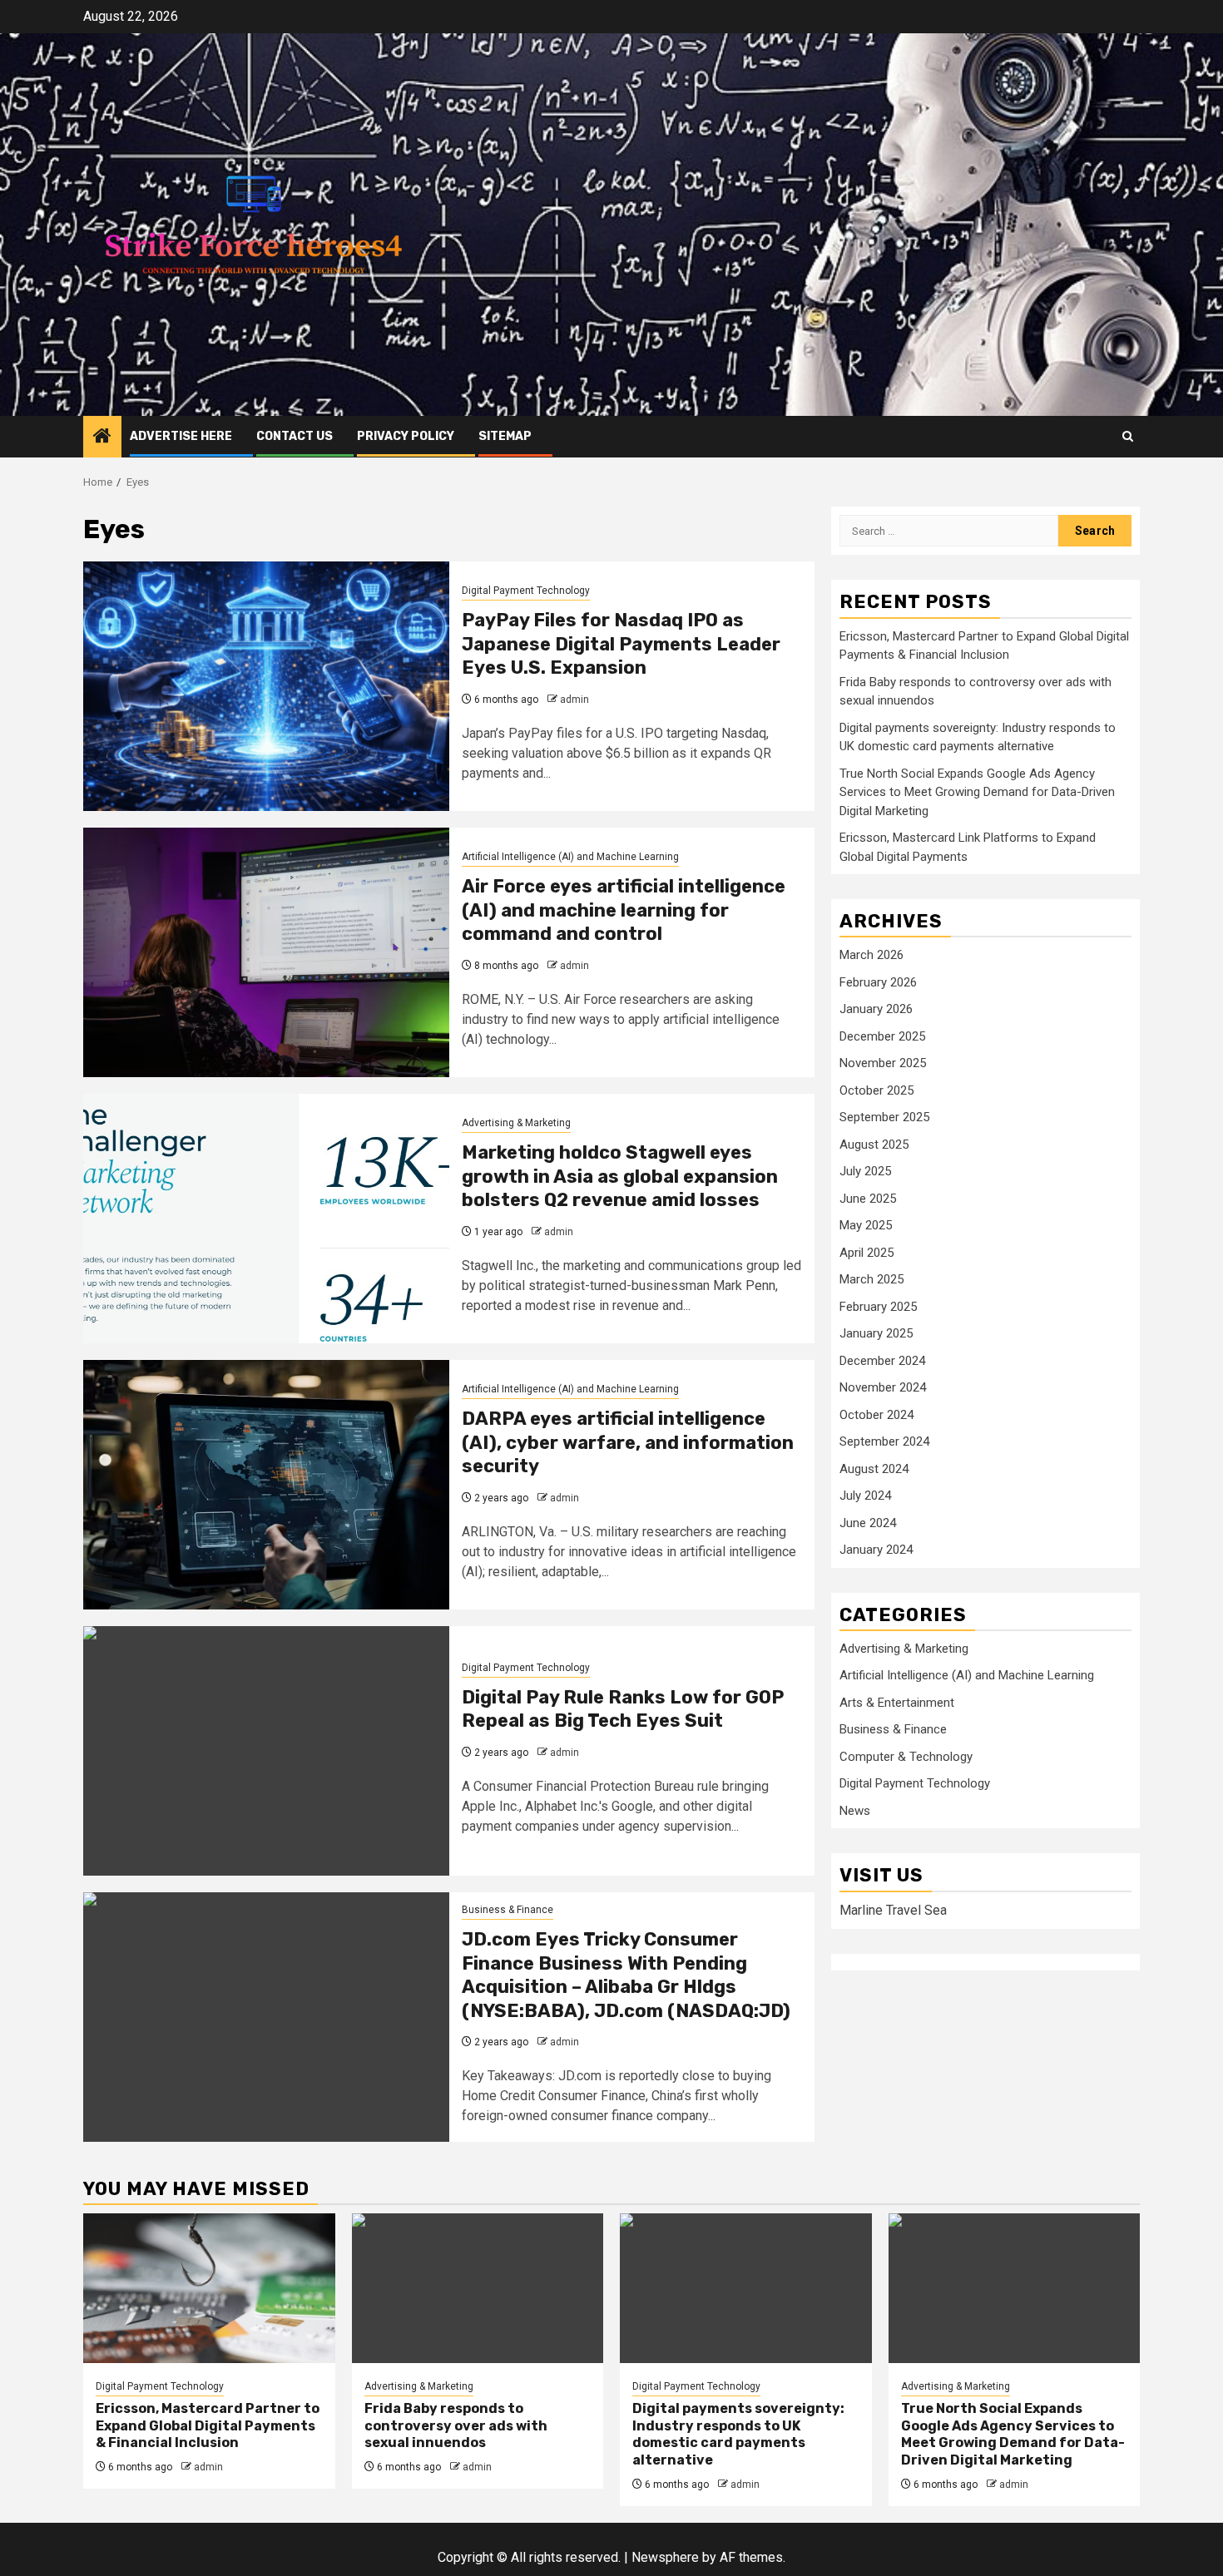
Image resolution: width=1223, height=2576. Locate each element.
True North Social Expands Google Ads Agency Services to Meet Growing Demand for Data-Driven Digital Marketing (977, 792)
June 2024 (868, 1523)
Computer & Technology (906, 1757)
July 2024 (865, 1496)
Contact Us (295, 436)
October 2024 (876, 1415)
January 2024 (876, 1550)
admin (574, 700)
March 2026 (871, 955)
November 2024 (883, 1387)
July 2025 (865, 1171)
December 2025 (882, 1036)
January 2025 (876, 1333)
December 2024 (882, 1361)
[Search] (1128, 436)
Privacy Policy (406, 436)
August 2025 (874, 1145)
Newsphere (665, 2557)
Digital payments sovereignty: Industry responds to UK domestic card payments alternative (738, 2434)
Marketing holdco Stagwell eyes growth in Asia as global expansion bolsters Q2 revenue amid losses (620, 1176)
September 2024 (884, 1441)
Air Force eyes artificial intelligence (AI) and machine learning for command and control (624, 910)
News (855, 1811)
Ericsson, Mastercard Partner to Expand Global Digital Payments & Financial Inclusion (208, 2426)
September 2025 (884, 1117)
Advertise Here (181, 436)
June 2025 (868, 1199)
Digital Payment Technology (526, 591)
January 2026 (876, 1009)
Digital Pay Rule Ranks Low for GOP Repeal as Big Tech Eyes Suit (623, 1709)
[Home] (102, 438)
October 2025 (876, 1090)
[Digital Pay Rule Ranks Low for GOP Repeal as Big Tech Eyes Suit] (266, 1751)
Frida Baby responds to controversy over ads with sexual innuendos (456, 2426)
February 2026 (878, 982)
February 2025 (878, 1307)
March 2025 (871, 1279)
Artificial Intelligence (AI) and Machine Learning (570, 857)
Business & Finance (508, 1910)
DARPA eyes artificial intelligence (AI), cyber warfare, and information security (628, 1442)
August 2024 (874, 1469)
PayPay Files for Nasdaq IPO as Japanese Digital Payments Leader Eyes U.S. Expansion (621, 644)
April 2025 (866, 1253)
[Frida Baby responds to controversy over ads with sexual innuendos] (478, 2288)
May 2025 (866, 1225)
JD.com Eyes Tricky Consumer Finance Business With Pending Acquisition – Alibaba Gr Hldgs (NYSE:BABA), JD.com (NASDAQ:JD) (626, 1975)
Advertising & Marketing (516, 1123)
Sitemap (505, 436)
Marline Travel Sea (893, 1910)
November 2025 (883, 1063)
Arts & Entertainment (897, 1703)
